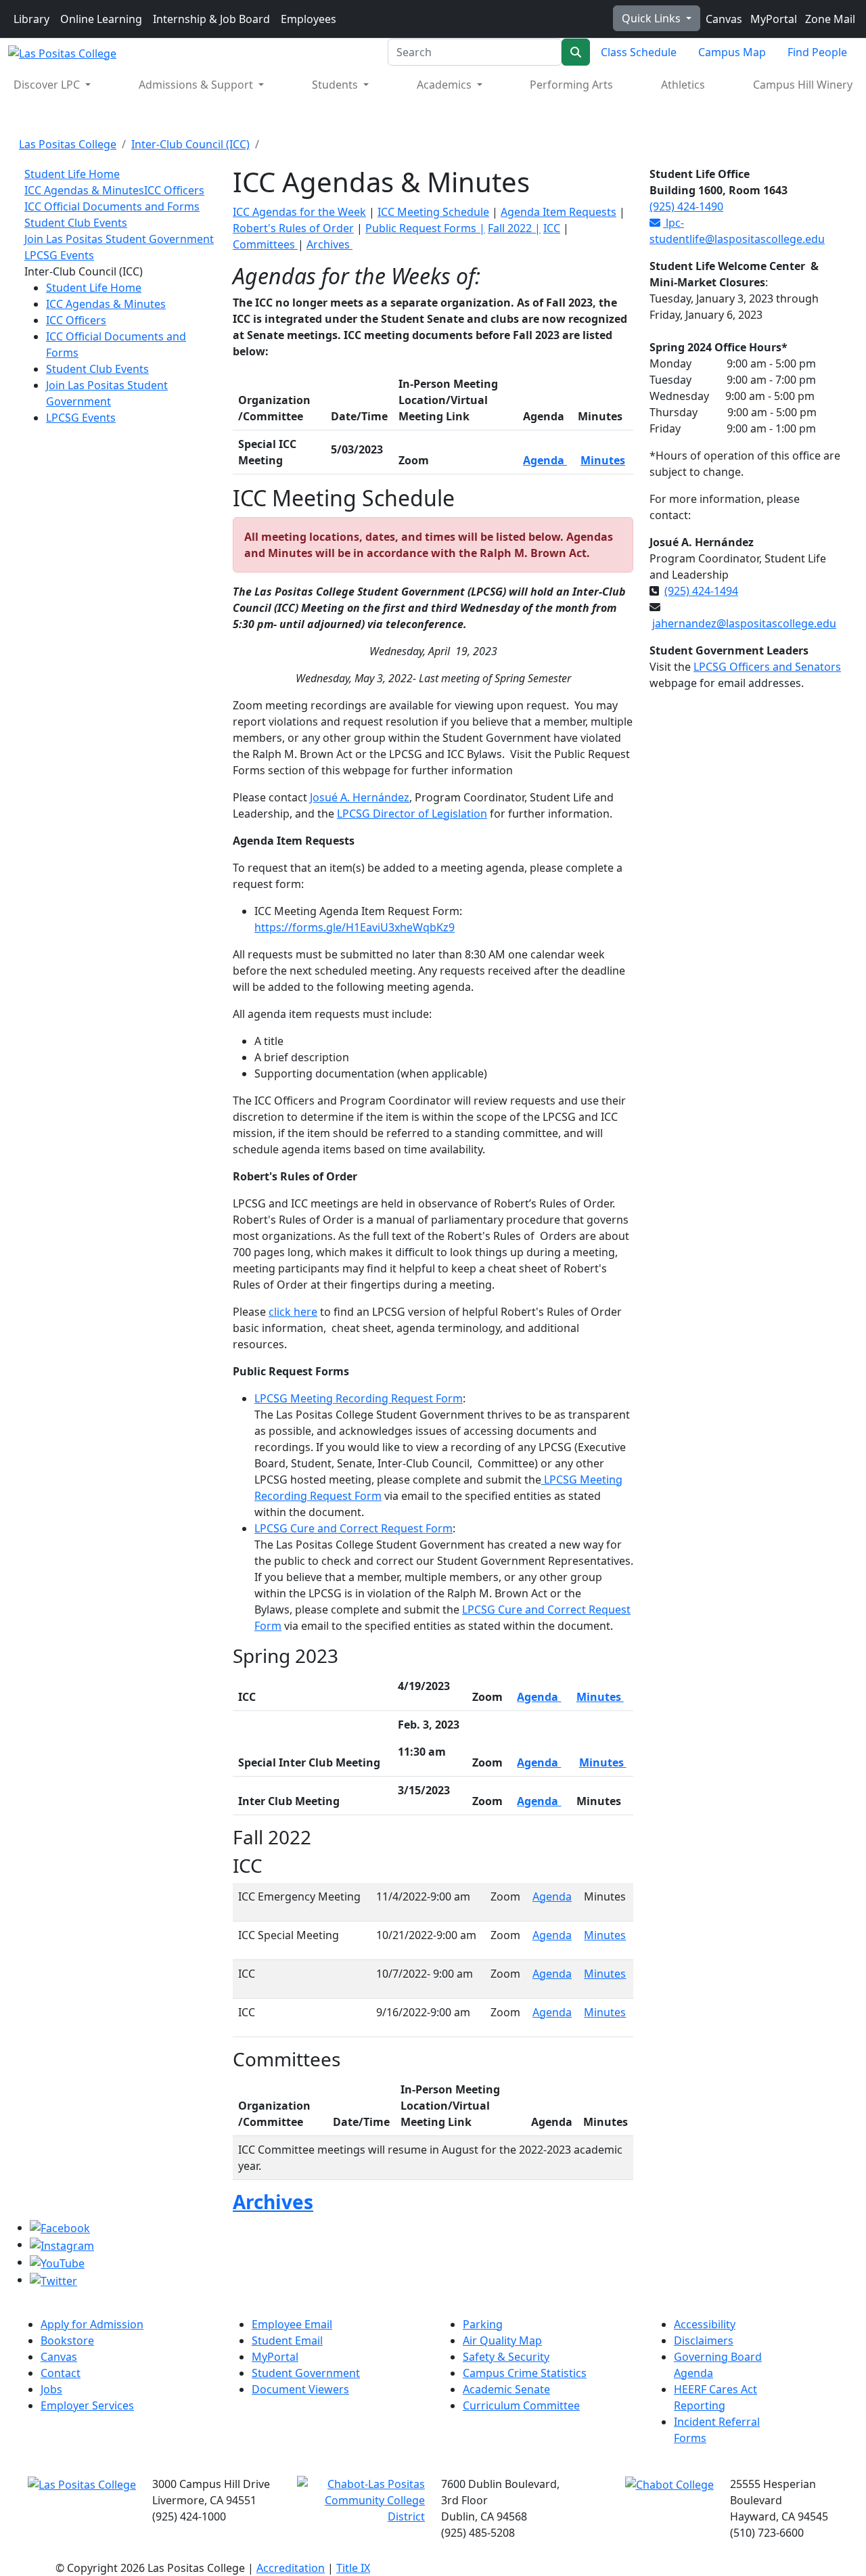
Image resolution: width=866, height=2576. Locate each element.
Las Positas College (68, 144)
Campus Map (732, 52)
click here (293, 1312)
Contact (61, 2373)
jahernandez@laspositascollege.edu (744, 623)
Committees (265, 244)
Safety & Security (506, 2357)
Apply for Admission (92, 2324)
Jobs (51, 2389)
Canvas (723, 19)
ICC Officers (174, 190)
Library (31, 19)
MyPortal (772, 19)
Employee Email (292, 2324)
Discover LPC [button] (48, 85)
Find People (817, 52)
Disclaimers (704, 2340)
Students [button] (336, 85)
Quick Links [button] (653, 18)
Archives (329, 244)
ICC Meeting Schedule (433, 212)
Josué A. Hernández (360, 797)
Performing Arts (571, 85)
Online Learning (101, 19)
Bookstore (67, 2340)
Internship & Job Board (211, 19)
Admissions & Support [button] (197, 85)
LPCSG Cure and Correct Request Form (354, 1528)
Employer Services (87, 2405)
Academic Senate (506, 2389)
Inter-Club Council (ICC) (190, 144)
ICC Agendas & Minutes (84, 190)
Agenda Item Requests (559, 212)
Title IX (353, 2568)
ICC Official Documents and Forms (112, 206)
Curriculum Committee (521, 2405)
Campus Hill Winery (803, 85)
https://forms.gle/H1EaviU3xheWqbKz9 (355, 927)
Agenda (539, 1697)
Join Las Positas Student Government (119, 239)
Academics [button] (446, 85)
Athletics (683, 85)
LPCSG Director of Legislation (412, 814)
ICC (552, 228)
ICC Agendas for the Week (299, 212)
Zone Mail (829, 19)
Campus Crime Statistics (525, 2373)
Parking (483, 2324)
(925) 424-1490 (686, 206)
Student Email (287, 2340)
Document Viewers (300, 2389)
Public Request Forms (425, 228)
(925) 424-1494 (701, 591)
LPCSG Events (59, 255)
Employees (309, 19)
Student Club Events (76, 223)
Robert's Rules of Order (293, 228)
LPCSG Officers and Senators (767, 667)
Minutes (603, 460)
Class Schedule (639, 52)
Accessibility (705, 2324)
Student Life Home (72, 174)
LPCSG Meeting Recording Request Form (359, 1398)
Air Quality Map (502, 2340)
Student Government (306, 2373)
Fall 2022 (511, 228)
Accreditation (291, 2568)
